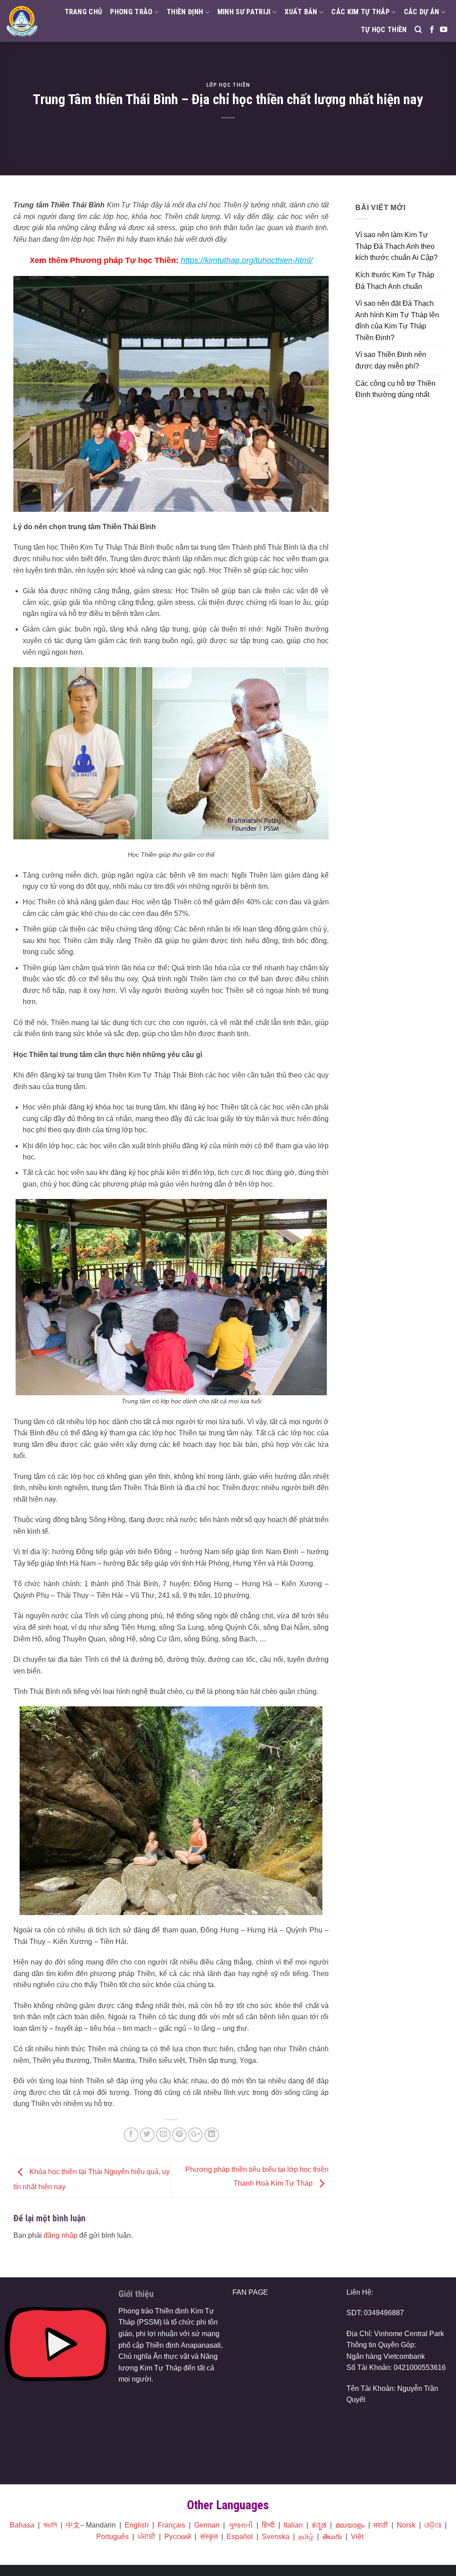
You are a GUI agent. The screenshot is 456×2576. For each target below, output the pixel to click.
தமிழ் (306, 2537)
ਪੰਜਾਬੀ (147, 2537)
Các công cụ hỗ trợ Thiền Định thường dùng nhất (395, 389)
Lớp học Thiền (228, 85)
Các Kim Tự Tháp (360, 12)
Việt (357, 2537)
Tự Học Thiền (384, 30)
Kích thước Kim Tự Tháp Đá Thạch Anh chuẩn (395, 281)
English (137, 2525)
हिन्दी (268, 2525)
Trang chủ (83, 12)
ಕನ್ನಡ (319, 2525)
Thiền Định (185, 12)
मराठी (381, 2525)
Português (112, 2537)
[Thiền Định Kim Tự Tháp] (22, 21)
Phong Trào (131, 12)
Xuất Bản (301, 12)
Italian (293, 2525)
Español (240, 2537)
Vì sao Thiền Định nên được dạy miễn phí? (391, 360)
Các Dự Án (422, 12)
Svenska (276, 2537)
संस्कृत (209, 2537)
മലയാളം (350, 2525)
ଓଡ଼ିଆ (433, 2525)
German (207, 2525)
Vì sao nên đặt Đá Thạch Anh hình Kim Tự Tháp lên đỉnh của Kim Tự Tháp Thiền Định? (397, 320)
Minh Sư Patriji (244, 12)
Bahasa (22, 2525)
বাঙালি (50, 2525)
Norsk (406, 2525)
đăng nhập (61, 2235)
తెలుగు (332, 2537)
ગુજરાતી (241, 2525)
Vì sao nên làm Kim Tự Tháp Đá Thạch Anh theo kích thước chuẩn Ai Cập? (397, 246)
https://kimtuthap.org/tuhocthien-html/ (247, 260)
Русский (178, 2537)
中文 (73, 2525)
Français (171, 2525)
